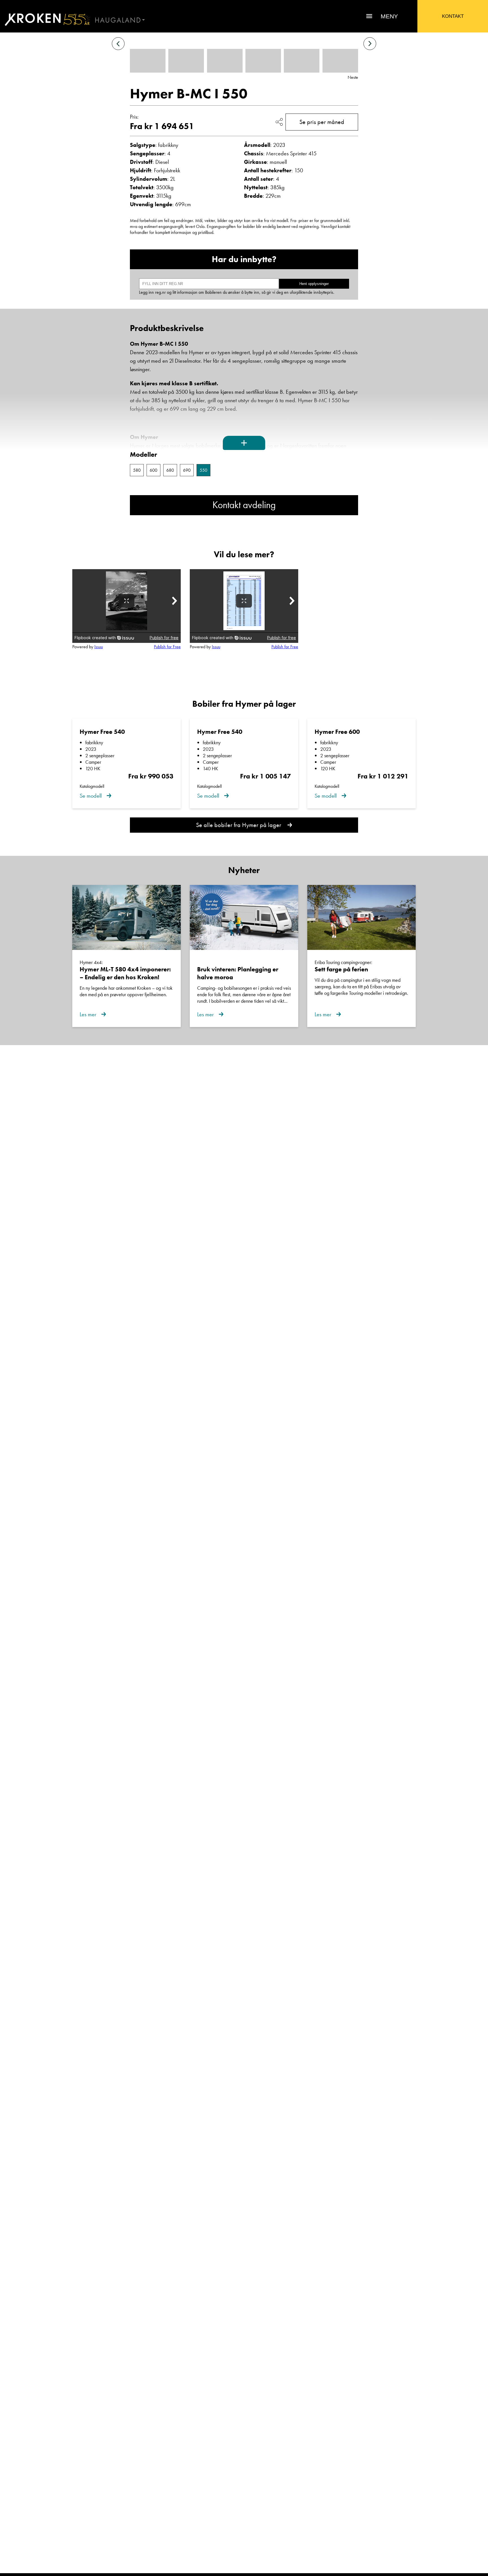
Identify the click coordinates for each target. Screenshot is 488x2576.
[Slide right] (370, 44)
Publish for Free (167, 647)
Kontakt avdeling (244, 505)
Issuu (99, 647)
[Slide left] (118, 44)
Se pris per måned (322, 122)
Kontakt (453, 16)
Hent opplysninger (314, 284)
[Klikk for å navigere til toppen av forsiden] (45, 19)
